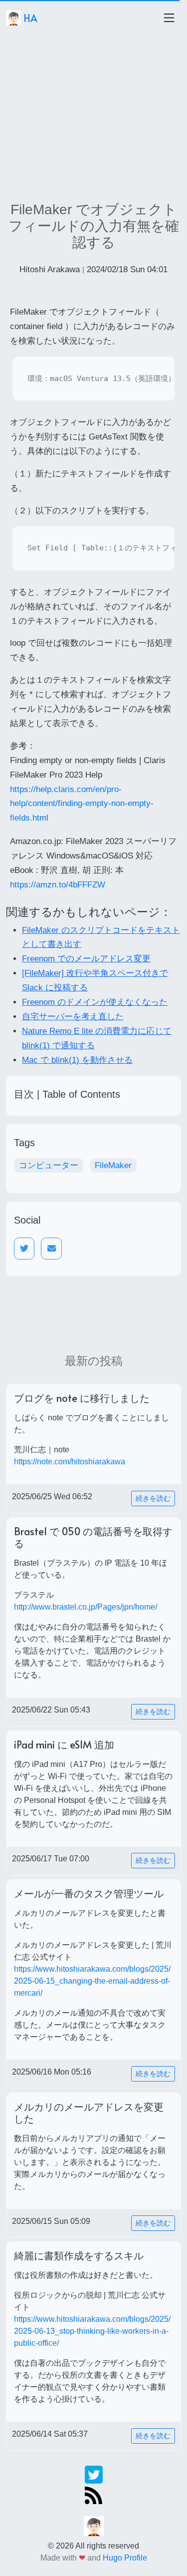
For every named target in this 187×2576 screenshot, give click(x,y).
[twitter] (94, 2474)
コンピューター (49, 1165)
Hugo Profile (125, 2558)
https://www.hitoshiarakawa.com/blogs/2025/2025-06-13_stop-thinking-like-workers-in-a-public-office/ (92, 2331)
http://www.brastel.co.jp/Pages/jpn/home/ (86, 1607)
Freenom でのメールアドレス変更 (86, 959)
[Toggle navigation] (169, 18)
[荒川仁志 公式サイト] (94, 2525)
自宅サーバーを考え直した (73, 1017)
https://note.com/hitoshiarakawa (70, 1462)
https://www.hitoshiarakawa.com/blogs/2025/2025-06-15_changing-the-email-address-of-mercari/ (92, 1981)
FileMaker (113, 1165)
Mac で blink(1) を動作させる (77, 1060)
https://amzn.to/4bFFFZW (58, 885)
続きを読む (153, 1498)
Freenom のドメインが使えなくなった (95, 1002)
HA (29, 18)
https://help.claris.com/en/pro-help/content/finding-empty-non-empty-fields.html (82, 804)
